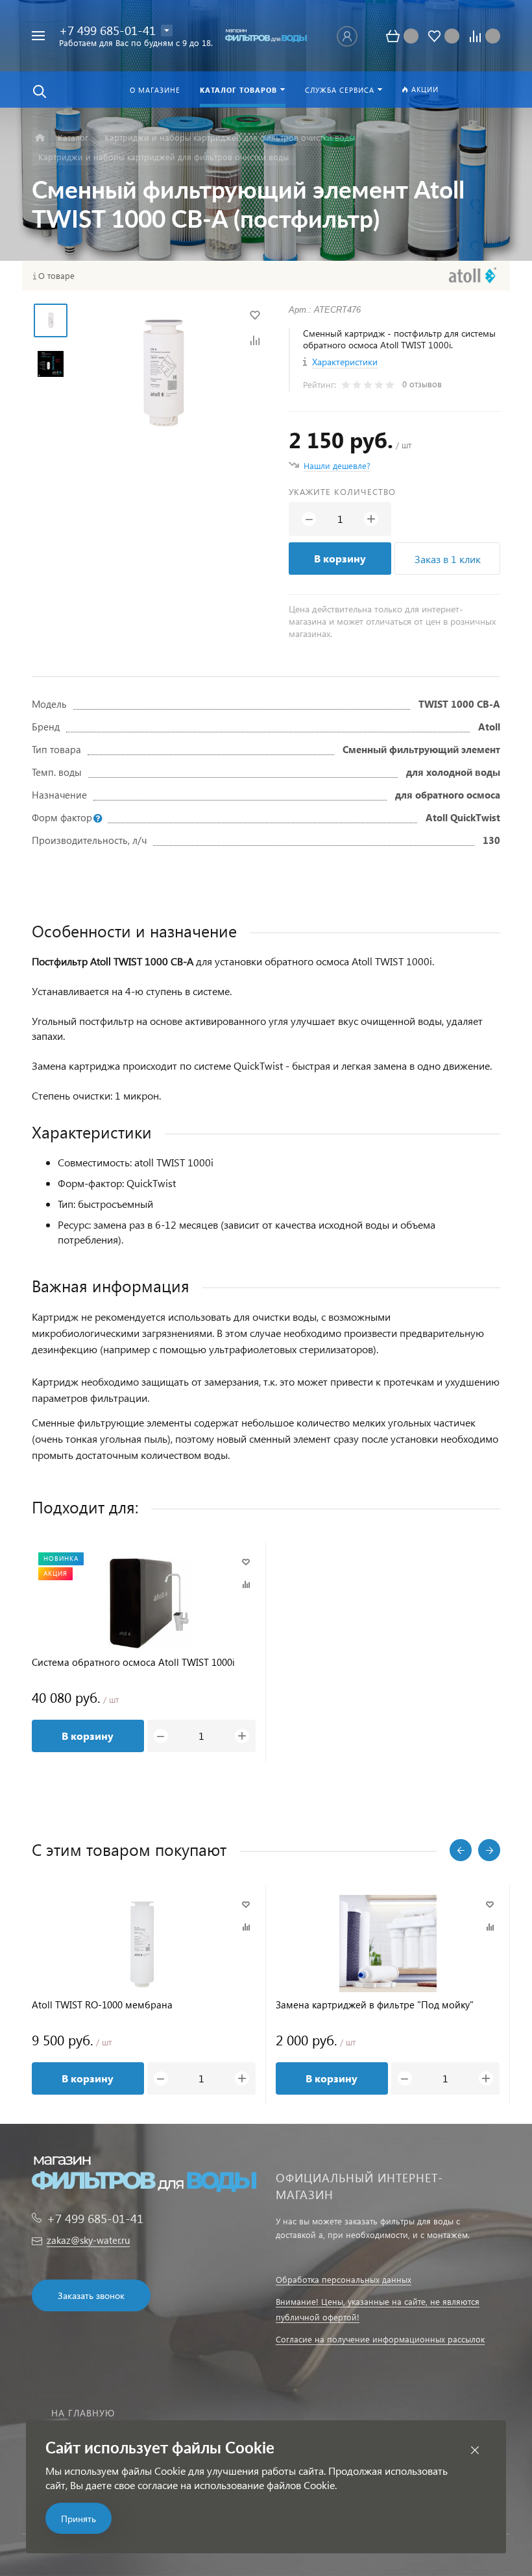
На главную (83, 2413)
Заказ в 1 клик (448, 559)
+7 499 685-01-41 (107, 30)
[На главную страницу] (266, 36)
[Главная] (40, 138)
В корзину (340, 558)
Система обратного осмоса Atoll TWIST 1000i (133, 1662)
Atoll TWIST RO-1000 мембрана (102, 2005)
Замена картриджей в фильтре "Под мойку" (375, 2005)
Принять (79, 2519)
